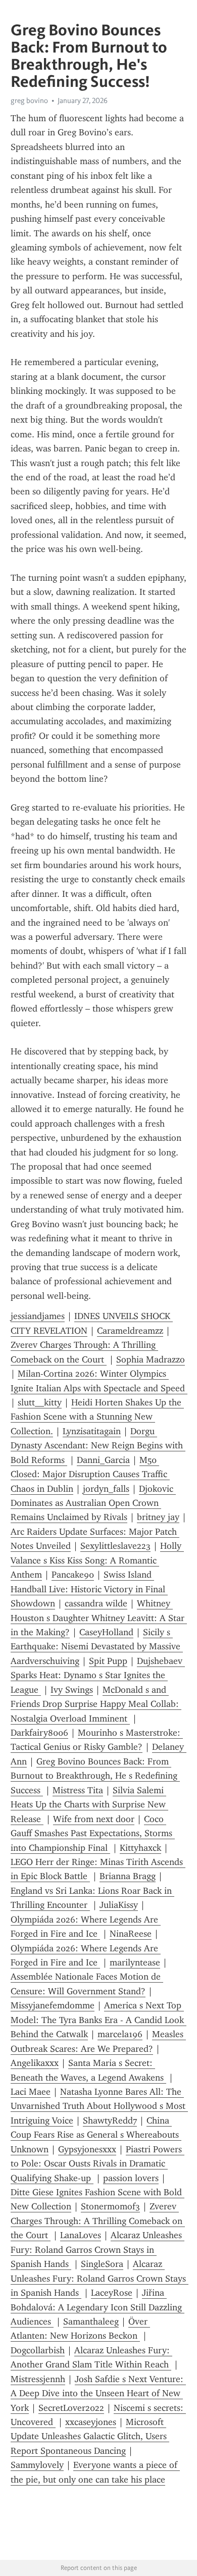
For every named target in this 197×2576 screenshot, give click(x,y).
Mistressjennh (38, 2379)
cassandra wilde (96, 1603)
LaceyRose (112, 2293)
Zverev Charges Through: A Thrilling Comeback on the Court (98, 2221)
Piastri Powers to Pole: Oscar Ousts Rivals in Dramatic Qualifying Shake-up (97, 2164)
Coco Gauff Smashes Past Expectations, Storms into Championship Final (93, 1833)
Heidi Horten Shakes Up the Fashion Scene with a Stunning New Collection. (97, 1417)
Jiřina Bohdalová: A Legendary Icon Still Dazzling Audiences (97, 2307)
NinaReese (131, 1934)
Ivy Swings (72, 1690)
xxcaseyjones (91, 2422)
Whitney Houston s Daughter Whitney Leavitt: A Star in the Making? (99, 1618)
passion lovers (131, 2178)
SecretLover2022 (71, 2408)
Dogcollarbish (38, 2350)
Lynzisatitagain (92, 1431)
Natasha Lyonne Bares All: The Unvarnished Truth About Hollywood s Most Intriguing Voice (99, 2106)
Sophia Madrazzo (151, 1359)
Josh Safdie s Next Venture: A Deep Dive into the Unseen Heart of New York (98, 2393)
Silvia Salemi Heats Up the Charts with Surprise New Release (89, 1805)
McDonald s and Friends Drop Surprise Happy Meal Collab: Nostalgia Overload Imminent (96, 1704)
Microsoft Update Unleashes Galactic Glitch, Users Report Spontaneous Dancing (90, 2436)
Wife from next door (94, 1819)
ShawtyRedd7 (110, 2120)
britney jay (158, 1517)
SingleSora (102, 2264)
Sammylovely (37, 2465)
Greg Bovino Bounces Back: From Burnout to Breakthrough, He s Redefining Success (95, 1776)
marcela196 (120, 2034)
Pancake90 (73, 1575)
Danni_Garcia (103, 1460)
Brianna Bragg (128, 1876)
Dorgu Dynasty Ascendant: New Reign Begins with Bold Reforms (98, 1446)
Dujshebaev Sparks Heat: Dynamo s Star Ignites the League (98, 1675)
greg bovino (29, 100)
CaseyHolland (106, 1632)
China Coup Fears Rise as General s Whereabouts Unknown (96, 2135)
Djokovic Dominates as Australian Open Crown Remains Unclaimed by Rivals (93, 1503)
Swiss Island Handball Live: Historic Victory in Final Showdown (89, 1589)
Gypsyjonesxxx (87, 2149)
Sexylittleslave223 (115, 1546)
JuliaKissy (119, 1905)
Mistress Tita (78, 1790)
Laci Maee (31, 2092)
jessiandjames (38, 1316)
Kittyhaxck (140, 1848)
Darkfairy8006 (39, 1733)
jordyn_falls (106, 1489)
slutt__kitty (40, 1402)
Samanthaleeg (91, 2321)
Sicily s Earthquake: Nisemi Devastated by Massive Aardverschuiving (97, 1647)
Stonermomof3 (110, 2206)
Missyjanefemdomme (53, 2005)
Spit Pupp (108, 1661)
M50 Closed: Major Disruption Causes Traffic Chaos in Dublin (90, 1474)
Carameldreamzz (130, 1331)
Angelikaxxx (35, 2063)
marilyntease (135, 1962)
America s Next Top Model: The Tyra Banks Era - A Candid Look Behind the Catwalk (98, 2020)
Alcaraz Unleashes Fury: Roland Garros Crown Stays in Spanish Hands (97, 2250)
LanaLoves (81, 2235)
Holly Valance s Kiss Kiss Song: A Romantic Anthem (97, 1560)
